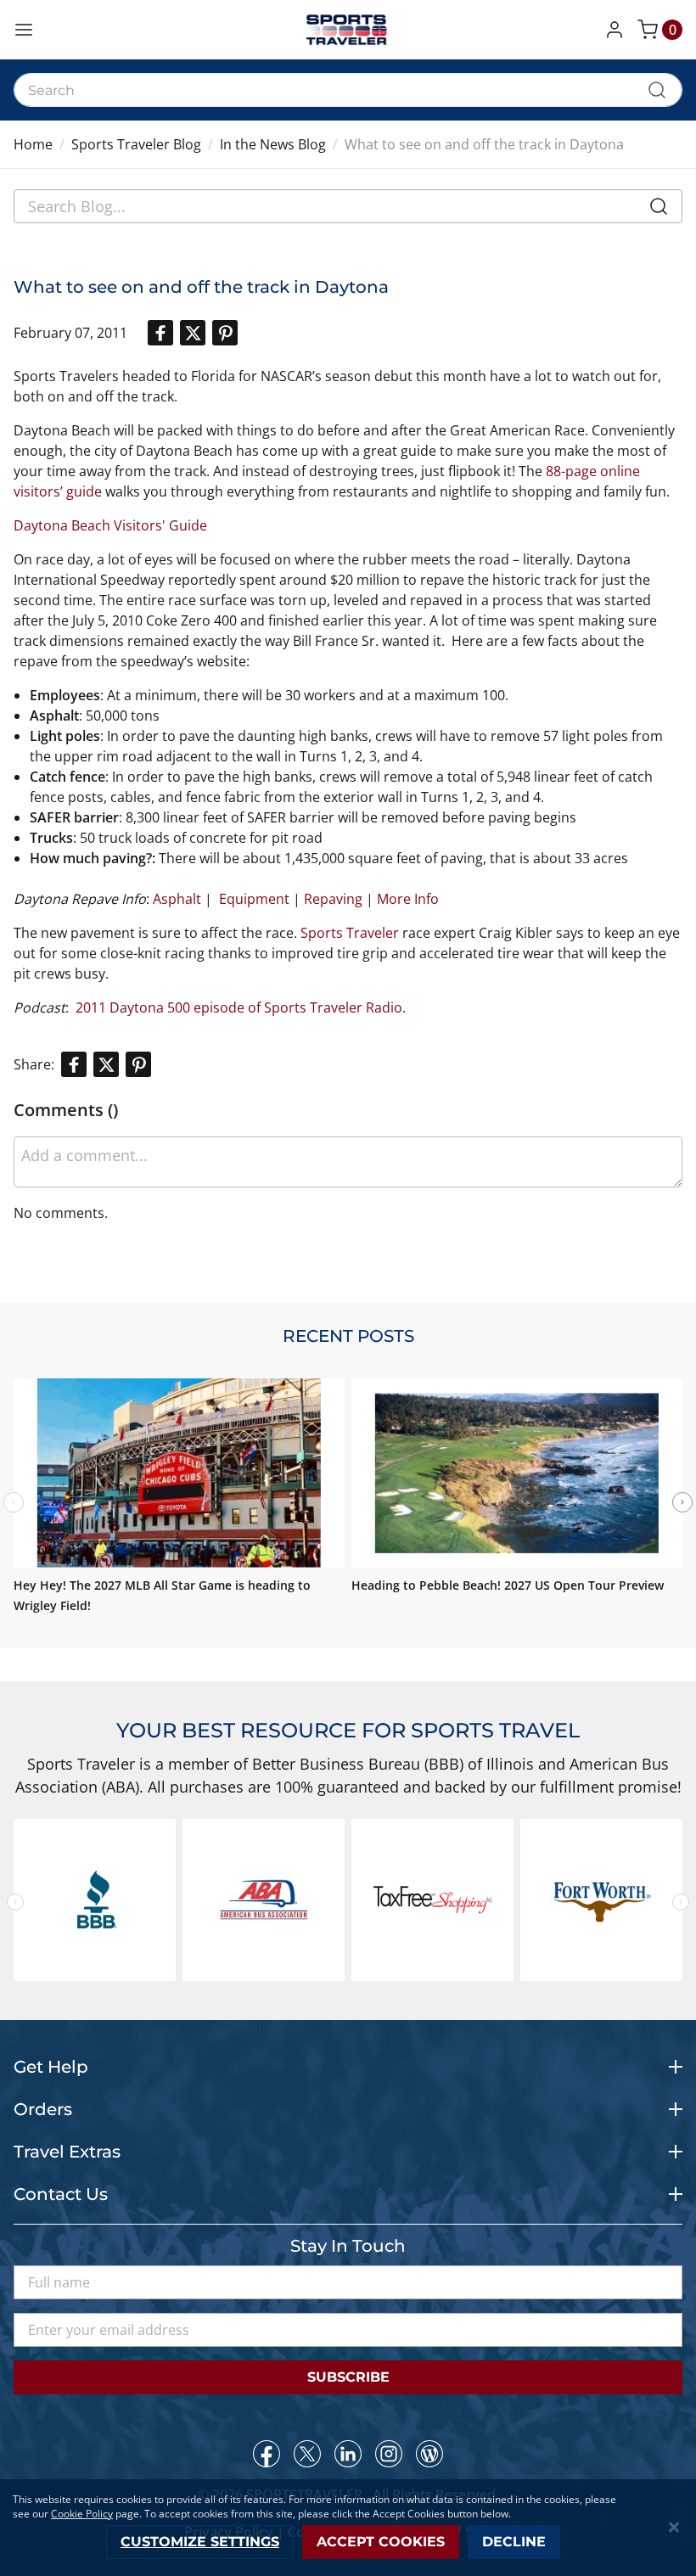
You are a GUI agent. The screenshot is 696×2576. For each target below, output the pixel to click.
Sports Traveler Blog (136, 144)
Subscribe (348, 2377)
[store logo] (348, 30)
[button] (618, 30)
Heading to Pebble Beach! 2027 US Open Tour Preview (508, 1585)
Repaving (333, 899)
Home (33, 144)
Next (682, 1502)
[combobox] (348, 90)
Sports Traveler (350, 933)
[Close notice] (674, 2527)
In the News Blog (273, 144)
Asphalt (177, 899)
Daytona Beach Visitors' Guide (110, 525)
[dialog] (348, 2528)
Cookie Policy (82, 2514)
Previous (15, 1902)
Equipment (254, 899)
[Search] (659, 210)
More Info (408, 899)
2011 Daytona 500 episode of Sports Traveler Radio (239, 1007)
